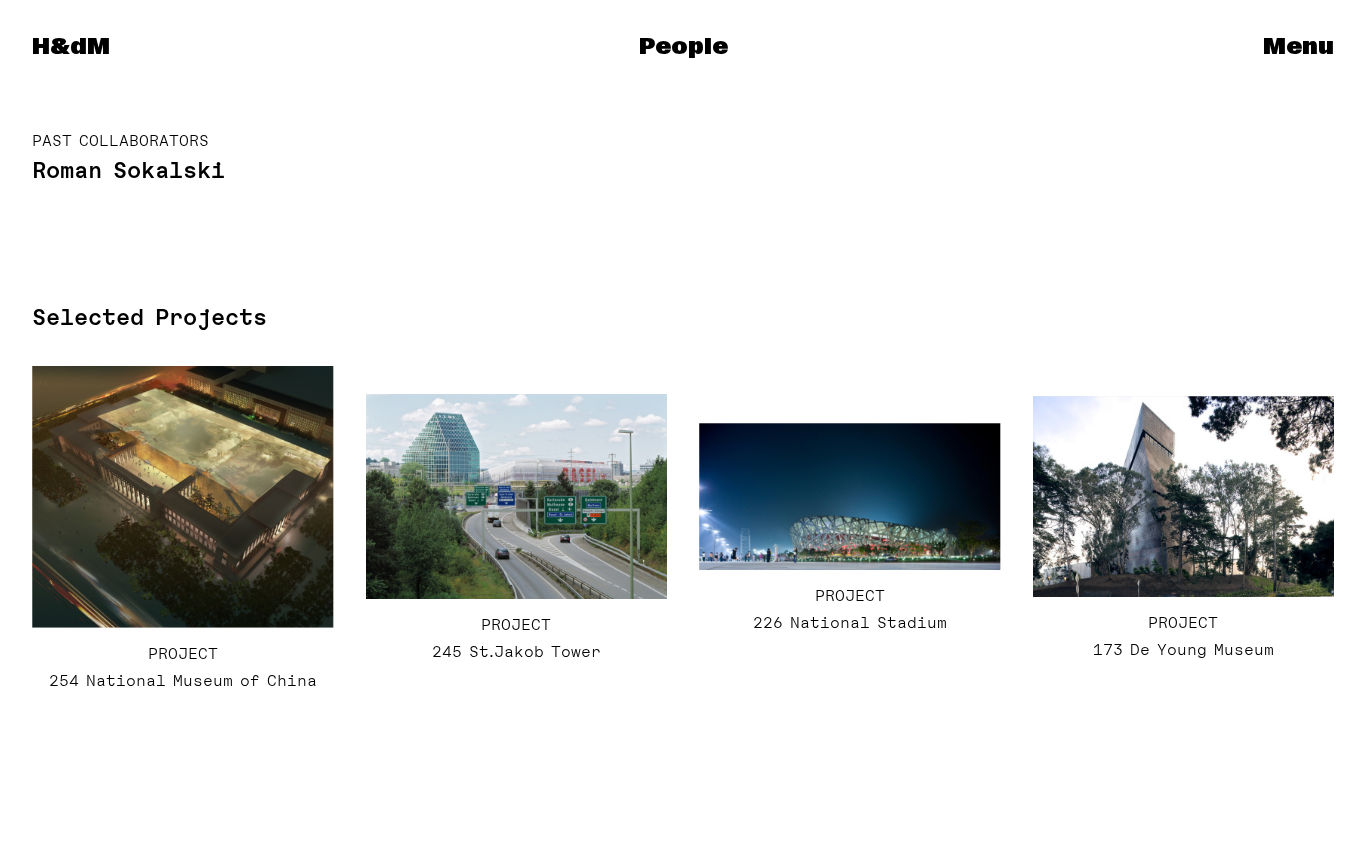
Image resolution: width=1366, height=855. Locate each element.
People (683, 47)
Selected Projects (149, 317)
